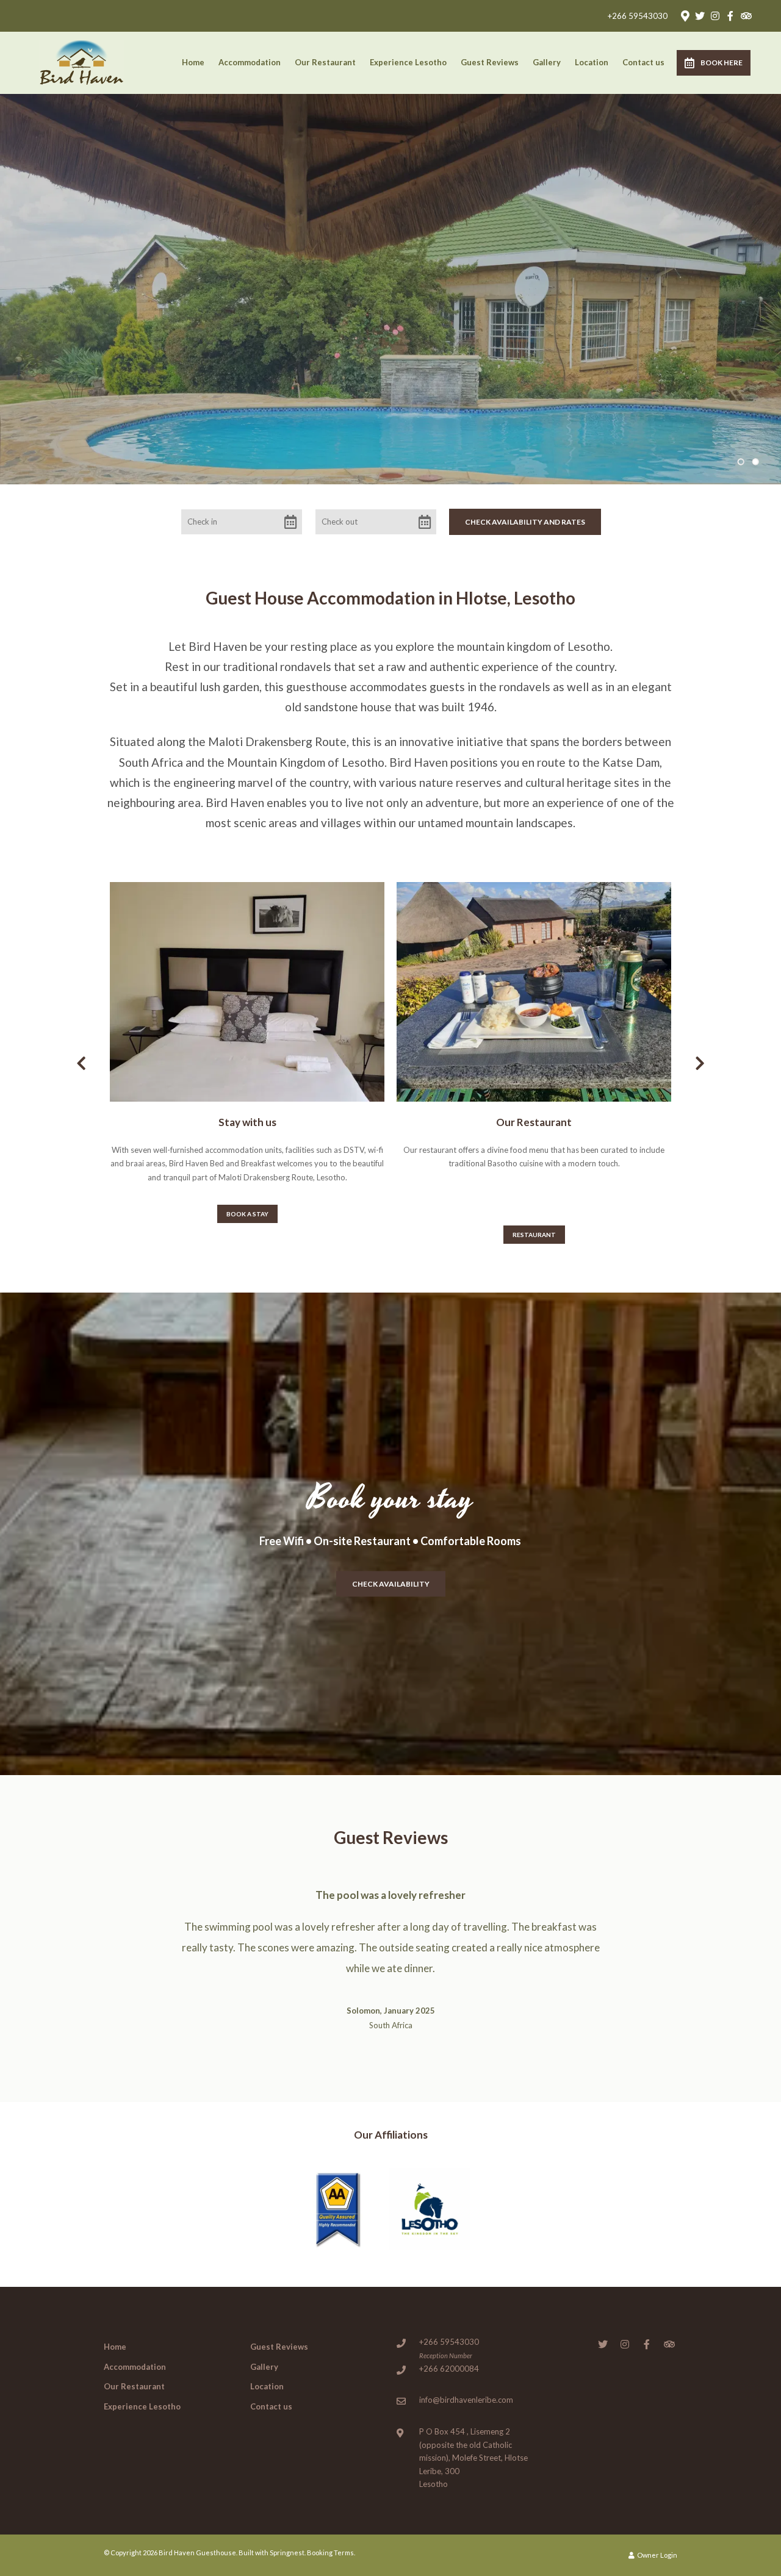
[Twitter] (700, 16)
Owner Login (657, 2555)
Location (592, 62)
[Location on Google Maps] (685, 15)
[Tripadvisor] (746, 16)
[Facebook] (730, 16)
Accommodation (250, 62)
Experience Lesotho (408, 62)
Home (193, 62)
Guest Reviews (490, 62)
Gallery (547, 62)
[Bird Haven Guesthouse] (82, 60)
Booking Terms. (331, 2553)
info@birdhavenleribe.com (466, 2400)
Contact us (643, 62)
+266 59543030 (638, 16)
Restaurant (534, 1235)
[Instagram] (715, 16)
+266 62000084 (449, 2369)
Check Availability (391, 1583)
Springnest (287, 2553)
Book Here (722, 63)
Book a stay (247, 1214)
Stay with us (247, 1122)
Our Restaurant (325, 62)
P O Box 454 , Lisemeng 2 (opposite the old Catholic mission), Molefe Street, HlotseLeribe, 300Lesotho (473, 2458)
